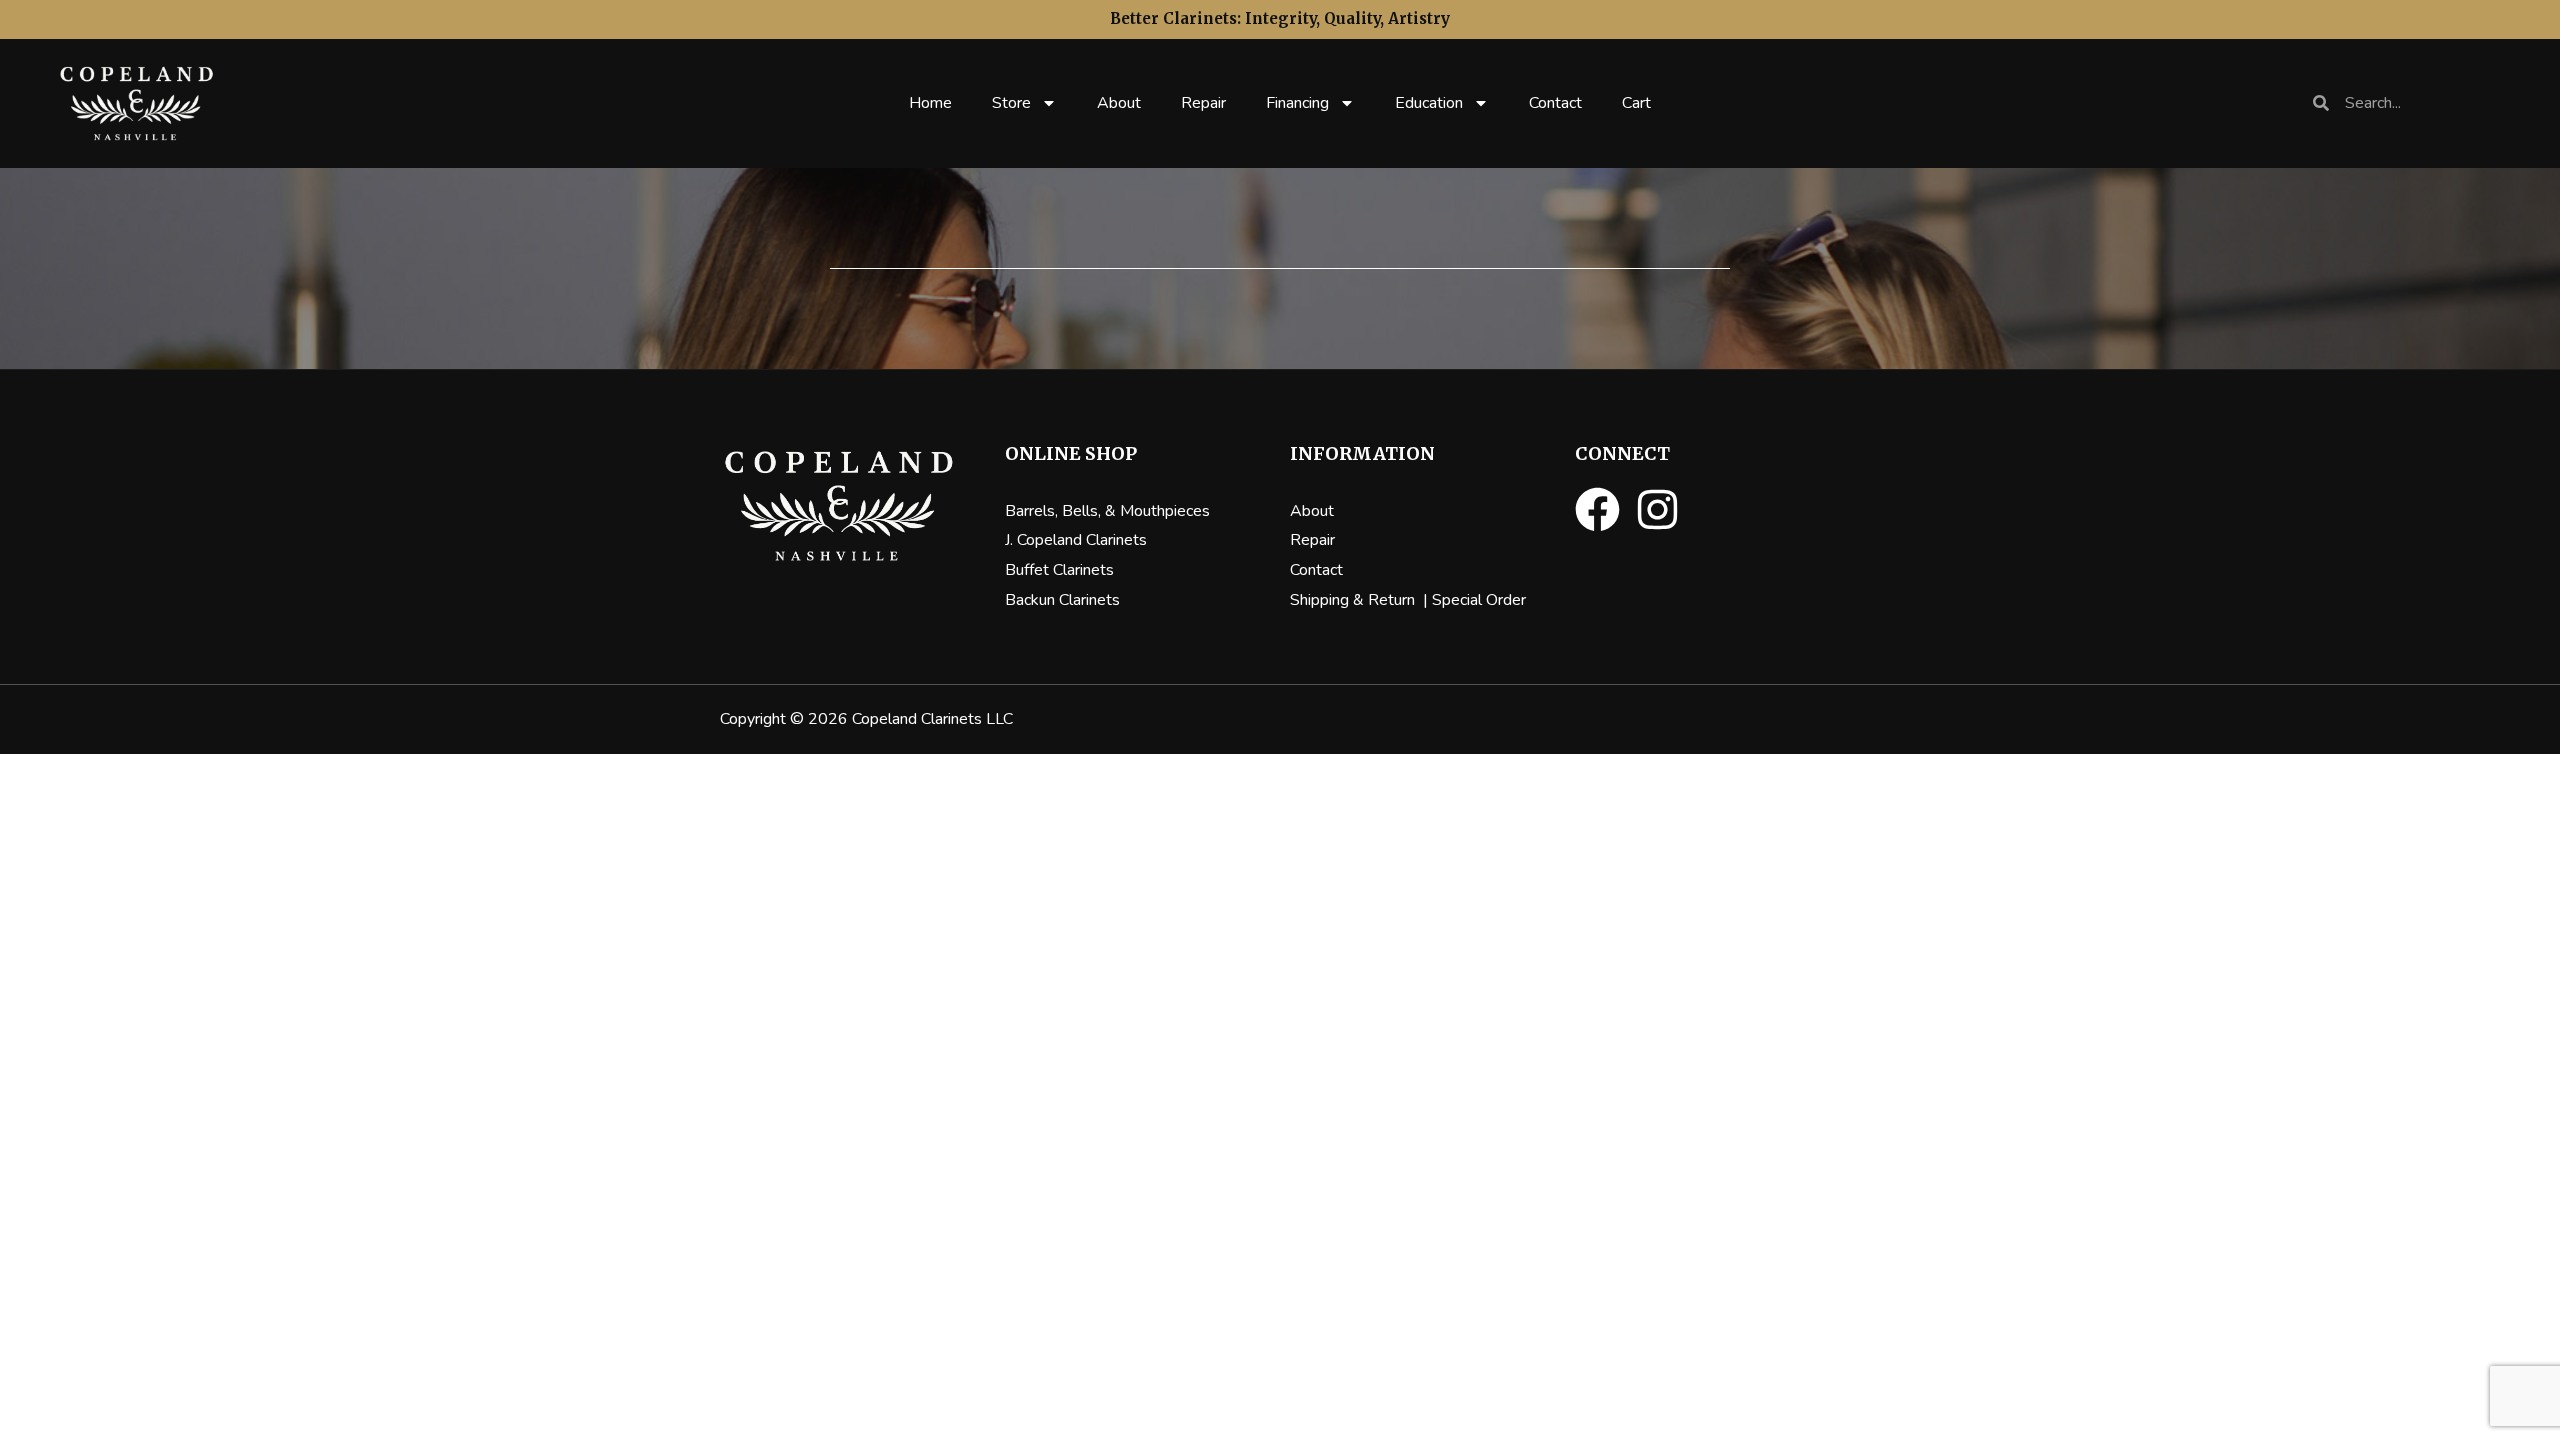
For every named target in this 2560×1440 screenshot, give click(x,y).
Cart (1636, 103)
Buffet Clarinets (1059, 570)
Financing (1297, 103)
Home (930, 103)
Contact (1555, 103)
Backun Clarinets (1062, 600)
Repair (1203, 103)
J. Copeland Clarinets (1076, 540)
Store (1011, 103)
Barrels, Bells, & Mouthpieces (1107, 511)
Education (1429, 103)
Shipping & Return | (1361, 600)
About (1119, 103)
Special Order (1479, 600)
